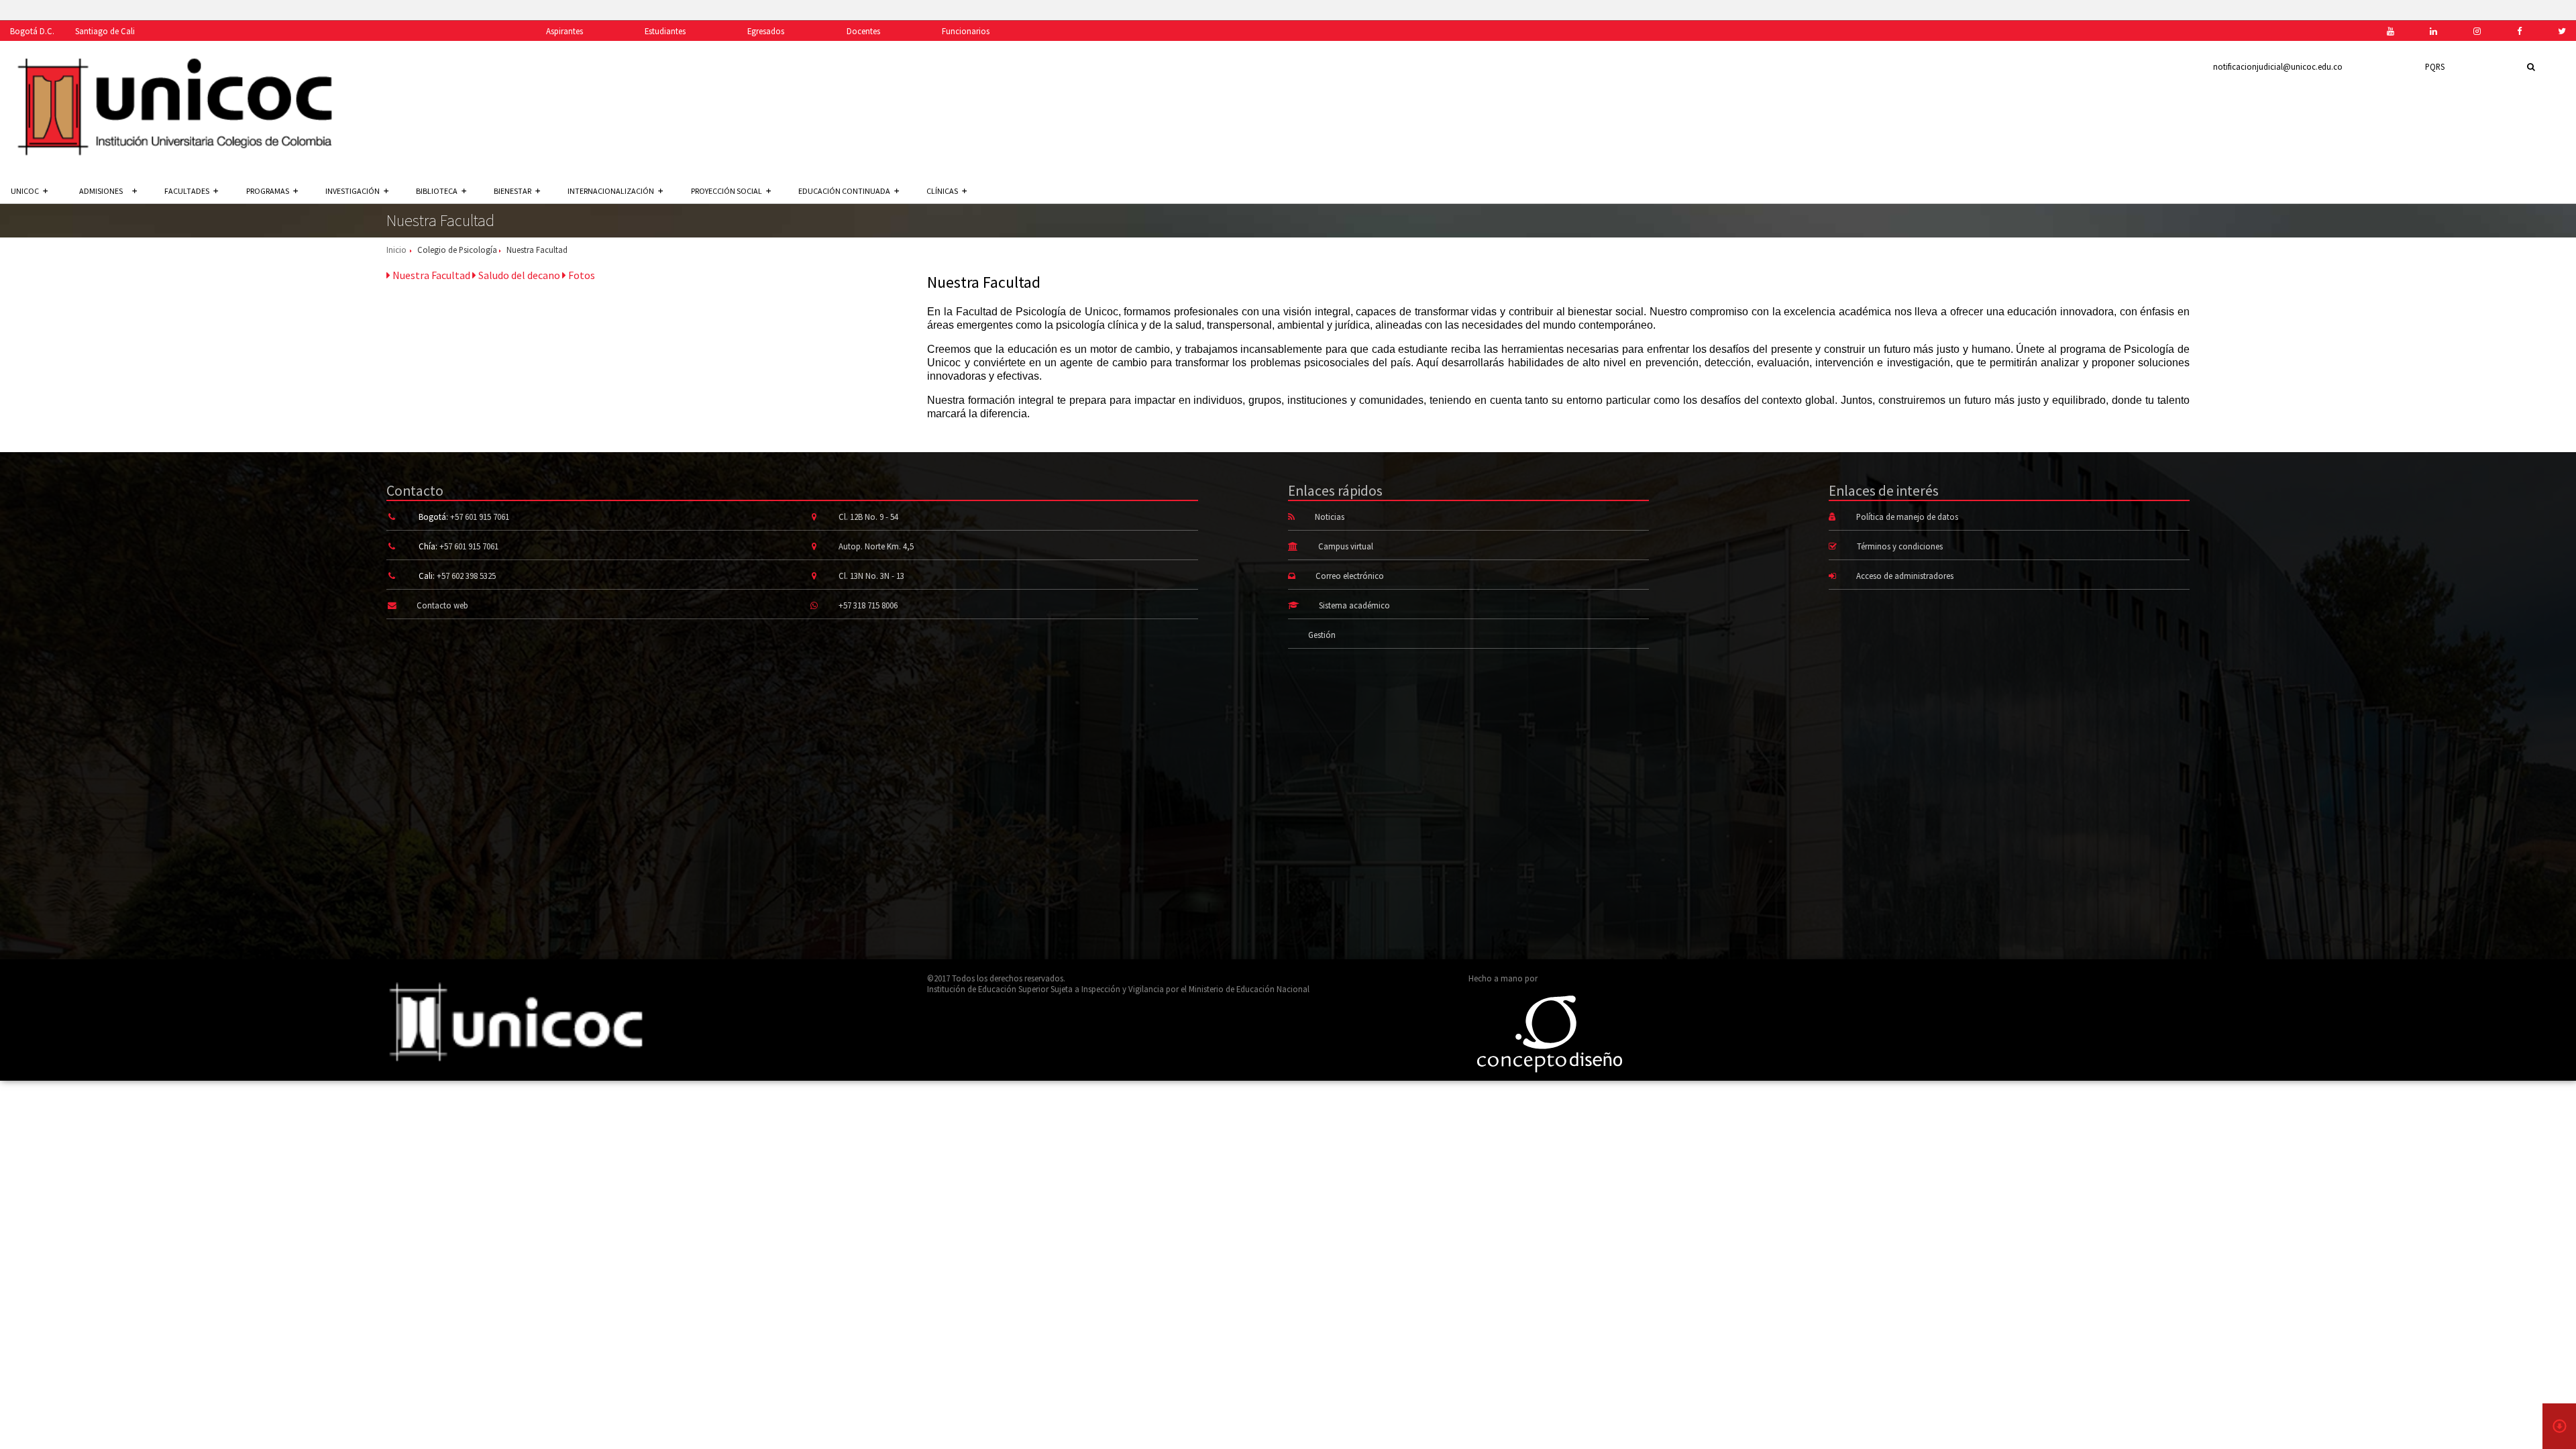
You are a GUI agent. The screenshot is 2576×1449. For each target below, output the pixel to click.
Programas (268, 191)
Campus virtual (1346, 546)
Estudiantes (665, 31)
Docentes (863, 31)
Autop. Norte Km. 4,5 (876, 546)
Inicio (396, 250)
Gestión (1322, 635)
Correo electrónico (1350, 576)
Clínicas (942, 191)
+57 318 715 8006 (868, 605)
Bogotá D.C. (32, 31)
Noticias (1330, 517)
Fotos (581, 275)
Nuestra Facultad (430, 275)
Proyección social (727, 191)
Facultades (187, 191)
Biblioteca (437, 191)
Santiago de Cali (105, 31)
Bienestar (513, 191)
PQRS (2435, 66)
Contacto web (442, 605)
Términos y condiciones (1900, 546)
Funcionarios (966, 31)
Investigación (353, 191)
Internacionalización (611, 191)
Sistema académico (1354, 605)
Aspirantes (565, 31)
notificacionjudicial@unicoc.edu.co (2278, 66)
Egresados (766, 31)
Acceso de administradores (1905, 576)
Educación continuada (844, 191)
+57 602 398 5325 (466, 576)
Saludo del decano (518, 275)
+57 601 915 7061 (480, 517)
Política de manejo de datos (1907, 517)
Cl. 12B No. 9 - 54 (868, 517)
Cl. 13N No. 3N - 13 (871, 576)
